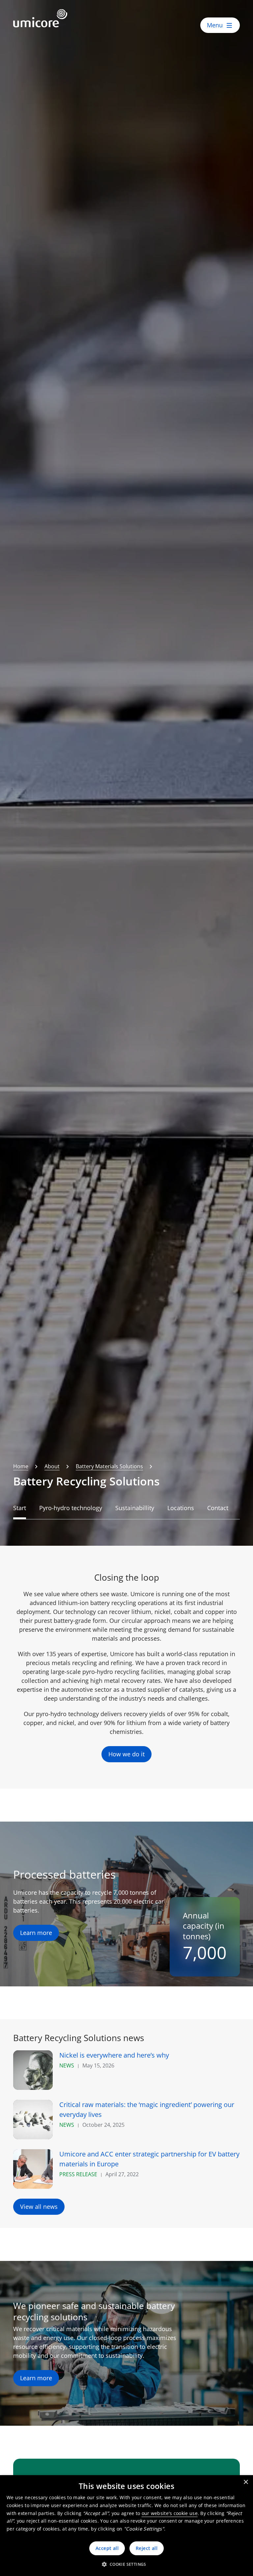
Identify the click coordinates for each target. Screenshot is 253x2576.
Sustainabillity (135, 1508)
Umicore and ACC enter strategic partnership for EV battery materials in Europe (149, 2159)
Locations (181, 1508)
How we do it (126, 1754)
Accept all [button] (107, 2548)
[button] (126, 2564)
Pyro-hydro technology (71, 1508)
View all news (39, 2207)
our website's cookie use (170, 2513)
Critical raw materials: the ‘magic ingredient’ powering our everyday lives (147, 2109)
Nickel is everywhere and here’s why (114, 2055)
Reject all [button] (147, 2548)
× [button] (246, 2482)
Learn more (36, 1933)
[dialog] (126, 2526)
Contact (218, 1508)
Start (20, 1508)
